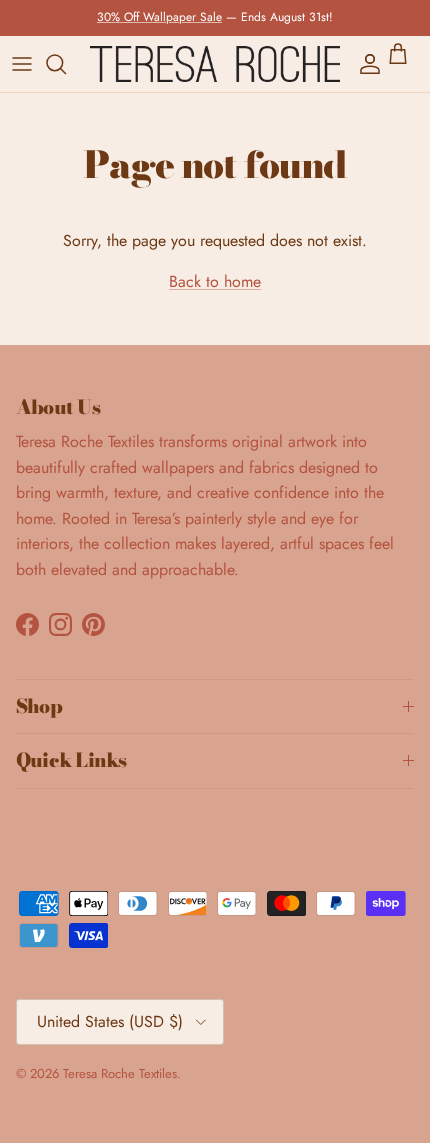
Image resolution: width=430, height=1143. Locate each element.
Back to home (215, 281)
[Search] (66, 64)
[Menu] (22, 64)
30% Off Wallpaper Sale (159, 17)
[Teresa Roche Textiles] (215, 64)
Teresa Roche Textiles (120, 1073)
